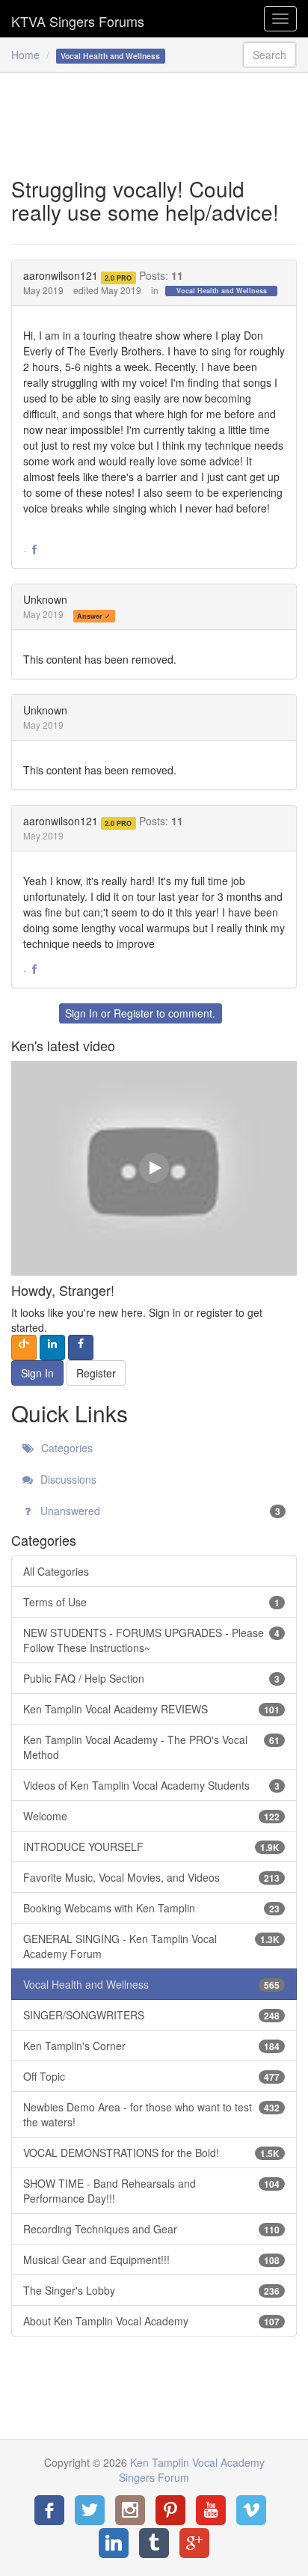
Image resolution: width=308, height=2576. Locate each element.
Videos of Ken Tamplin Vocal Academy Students (151, 1785)
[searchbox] (269, 55)
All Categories (56, 1571)
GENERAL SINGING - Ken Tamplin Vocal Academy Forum (151, 1946)
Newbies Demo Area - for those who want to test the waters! (151, 2114)
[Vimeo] (251, 2510)
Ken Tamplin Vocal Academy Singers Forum (78, 19)
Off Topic (151, 2076)
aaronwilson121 (61, 275)
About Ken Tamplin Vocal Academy (151, 2321)
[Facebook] (49, 2510)
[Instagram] (130, 2510)
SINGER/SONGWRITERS (151, 2015)
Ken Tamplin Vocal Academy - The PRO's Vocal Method (151, 1747)
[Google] (194, 2543)
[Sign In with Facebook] (81, 1347)
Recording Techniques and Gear (151, 2229)
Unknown (45, 599)
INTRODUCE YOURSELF (151, 1847)
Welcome (151, 1816)
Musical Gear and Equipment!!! (151, 2260)
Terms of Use (151, 1602)
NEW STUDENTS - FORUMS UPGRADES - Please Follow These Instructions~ (151, 1640)
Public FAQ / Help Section (151, 1678)
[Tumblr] (154, 2543)
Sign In (81, 1013)
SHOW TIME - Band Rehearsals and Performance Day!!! (151, 2191)
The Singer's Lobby (151, 2290)
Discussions (67, 1479)
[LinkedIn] (114, 2543)
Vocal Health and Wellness (222, 291)
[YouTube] (211, 2510)
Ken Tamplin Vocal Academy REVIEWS (151, 1709)
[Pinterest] (170, 2510)
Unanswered (159, 1511)
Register (133, 1013)
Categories (65, 1448)
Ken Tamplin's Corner (151, 2046)
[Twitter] (90, 2510)
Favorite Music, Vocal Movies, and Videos (151, 1877)
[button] (34, 550)
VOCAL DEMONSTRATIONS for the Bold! (151, 2153)
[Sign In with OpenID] (24, 1347)
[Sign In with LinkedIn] (52, 1347)
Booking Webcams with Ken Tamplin (151, 1908)
